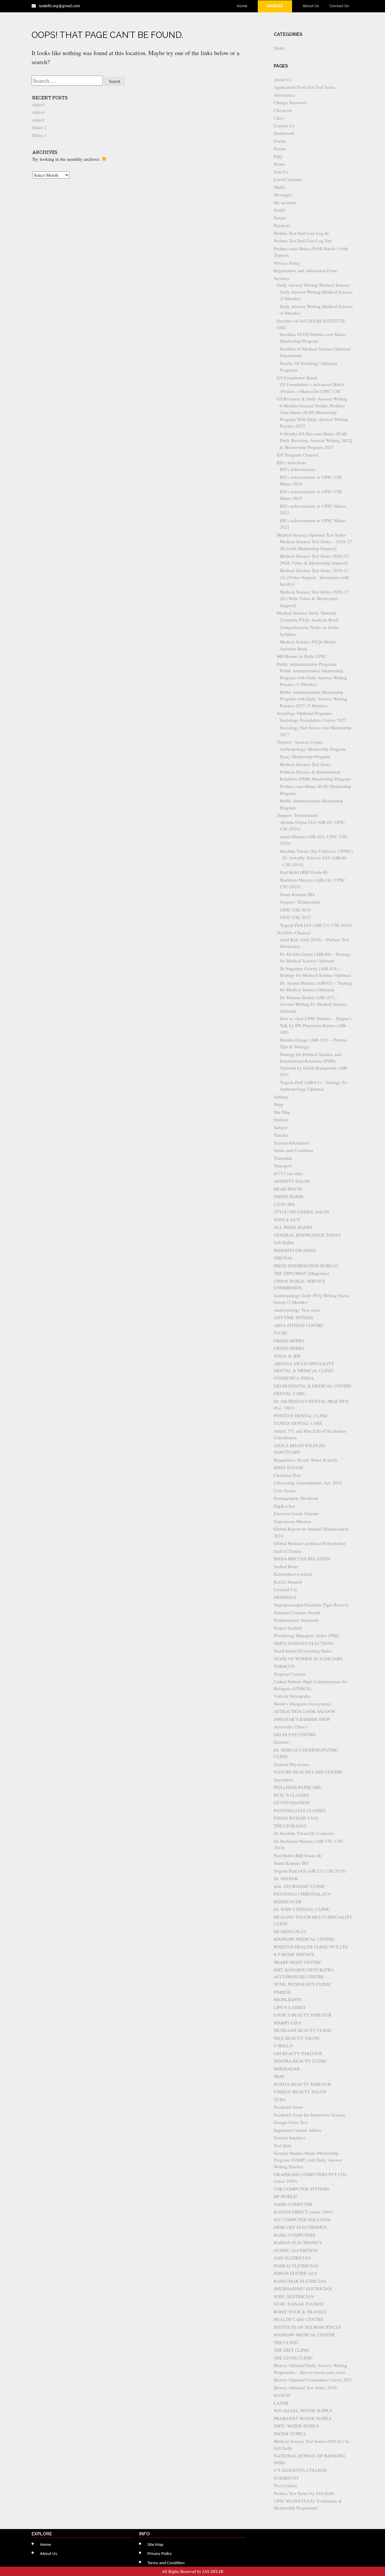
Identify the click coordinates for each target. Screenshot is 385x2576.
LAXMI (281, 2403)
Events (280, 141)
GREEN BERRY (289, 1341)
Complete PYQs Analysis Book (309, 620)
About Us (311, 6)
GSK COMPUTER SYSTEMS (301, 2189)
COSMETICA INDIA (294, 1378)
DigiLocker (284, 1506)
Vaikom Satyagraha (292, 1696)
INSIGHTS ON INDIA (295, 1250)
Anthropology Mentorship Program (313, 749)
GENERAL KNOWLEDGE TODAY (307, 1235)
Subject (281, 1127)
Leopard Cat (285, 1589)
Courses (275, 6)
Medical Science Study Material (306, 613)
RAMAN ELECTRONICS (298, 2242)
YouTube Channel (294, 933)
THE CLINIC (286, 2342)
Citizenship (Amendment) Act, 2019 (308, 1483)
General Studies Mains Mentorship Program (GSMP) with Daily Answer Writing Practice (308, 2160)
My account (285, 202)
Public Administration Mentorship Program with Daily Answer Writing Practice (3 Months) (313, 677)
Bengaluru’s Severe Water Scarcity (306, 1460)
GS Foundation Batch (297, 378)
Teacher (281, 1135)
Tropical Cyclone (290, 1674)
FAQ (278, 156)
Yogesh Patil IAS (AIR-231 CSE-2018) (316, 925)
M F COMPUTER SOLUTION (302, 2219)
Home (242, 6)
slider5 (38, 104)
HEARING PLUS (290, 1931)
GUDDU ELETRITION (296, 2250)
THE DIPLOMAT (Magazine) (301, 1273)
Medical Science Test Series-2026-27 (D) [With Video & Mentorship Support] (314, 598)
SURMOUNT (286, 2478)
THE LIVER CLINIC (293, 2358)
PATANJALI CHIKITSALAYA (302, 1894)
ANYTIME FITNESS (293, 1317)
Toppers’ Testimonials (297, 815)
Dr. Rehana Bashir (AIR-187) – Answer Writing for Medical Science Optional (314, 1004)
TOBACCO (284, 1666)
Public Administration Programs (307, 664)
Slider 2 (39, 127)
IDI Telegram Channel (298, 455)
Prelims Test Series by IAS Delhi (304, 2493)
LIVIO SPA (284, 1204)
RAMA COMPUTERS (294, 2235)
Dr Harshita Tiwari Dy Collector (304, 1833)
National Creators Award (297, 1612)
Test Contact (285, 2485)
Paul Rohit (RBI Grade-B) (304, 872)
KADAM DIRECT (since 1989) (303, 2212)
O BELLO (283, 2045)
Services (282, 278)
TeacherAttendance (292, 1143)
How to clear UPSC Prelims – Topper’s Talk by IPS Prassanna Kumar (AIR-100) (316, 1025)
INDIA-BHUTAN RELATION (302, 1559)
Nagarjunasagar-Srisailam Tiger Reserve (311, 1605)
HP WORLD (285, 2196)
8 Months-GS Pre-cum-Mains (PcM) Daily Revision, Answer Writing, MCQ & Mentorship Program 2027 (316, 440)
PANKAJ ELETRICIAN (296, 2266)
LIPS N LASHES (290, 2007)
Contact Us (339, 6)
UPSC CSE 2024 (295, 910)
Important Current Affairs (297, 2130)
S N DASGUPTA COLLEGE (300, 2470)
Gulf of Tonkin (288, 1551)
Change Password (290, 102)
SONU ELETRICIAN (294, 2296)
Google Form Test (291, 2122)
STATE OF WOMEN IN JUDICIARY (308, 1659)
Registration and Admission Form (305, 270)
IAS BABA (284, 1242)
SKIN (279, 2076)
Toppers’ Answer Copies (300, 742)
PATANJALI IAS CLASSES (300, 1810)
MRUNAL (283, 1258)
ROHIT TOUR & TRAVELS (300, 2312)
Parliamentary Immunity (296, 1620)
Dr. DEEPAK (286, 1878)
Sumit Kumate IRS (297, 894)
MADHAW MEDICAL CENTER (304, 2335)
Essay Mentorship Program (305, 756)
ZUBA (280, 2099)
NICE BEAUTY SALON (297, 2038)
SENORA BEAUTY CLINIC (300, 2061)
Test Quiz (283, 2145)
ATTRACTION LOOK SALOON (304, 1711)
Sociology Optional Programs (304, 713)
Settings (281, 1097)
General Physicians (292, 1764)
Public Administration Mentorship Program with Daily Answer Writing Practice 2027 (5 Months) (313, 699)
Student (281, 1120)
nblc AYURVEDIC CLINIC (300, 1886)
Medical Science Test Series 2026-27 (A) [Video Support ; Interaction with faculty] (314, 577)
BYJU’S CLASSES (291, 1795)
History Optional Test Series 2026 (305, 2388)
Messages (283, 195)
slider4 (38, 112)
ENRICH (282, 1992)
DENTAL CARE (289, 1393)
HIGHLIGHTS (287, 1999)
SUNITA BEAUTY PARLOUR (302, 2084)
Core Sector (285, 1490)
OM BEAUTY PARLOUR (298, 2053)
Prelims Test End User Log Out (303, 241)
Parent (280, 218)
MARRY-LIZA (288, 2023)
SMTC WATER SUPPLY (297, 2426)
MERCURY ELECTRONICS (300, 2227)
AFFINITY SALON (292, 1181)
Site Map (282, 1112)
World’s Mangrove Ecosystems (302, 1704)
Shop (279, 1104)
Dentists (281, 1742)
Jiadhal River (286, 1566)
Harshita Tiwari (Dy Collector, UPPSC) (316, 851)
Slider (279, 48)
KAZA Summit (288, 1582)
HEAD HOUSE (288, 1189)
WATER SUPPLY (290, 2434)
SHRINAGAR (287, 2069)
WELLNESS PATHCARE (297, 1787)
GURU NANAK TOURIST (299, 2304)
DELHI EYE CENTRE (295, 1734)
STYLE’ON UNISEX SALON (302, 1212)
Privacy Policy (287, 263)
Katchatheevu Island (293, 1574)
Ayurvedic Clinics (290, 1727)
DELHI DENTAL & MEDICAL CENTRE (313, 1386)
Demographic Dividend (296, 1498)
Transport (283, 1166)
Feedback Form (288, 2107)
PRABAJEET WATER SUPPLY (303, 2418)
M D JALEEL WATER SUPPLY (303, 2410)
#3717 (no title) (288, 1173)
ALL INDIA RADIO (293, 1227)
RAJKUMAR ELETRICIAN (300, 2281)
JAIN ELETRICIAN (292, 2258)
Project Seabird (288, 1628)
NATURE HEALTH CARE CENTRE (308, 1772)
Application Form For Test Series (305, 87)
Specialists (283, 1780)
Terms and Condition (293, 1150)
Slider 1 (39, 135)
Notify (280, 210)
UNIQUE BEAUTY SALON (300, 2092)
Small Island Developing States (303, 1651)
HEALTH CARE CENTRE (299, 2319)
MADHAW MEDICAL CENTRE (304, 1939)
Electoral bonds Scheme (296, 1513)
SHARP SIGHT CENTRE (297, 1962)
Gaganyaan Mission (292, 1521)
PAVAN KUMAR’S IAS (296, 1818)
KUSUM (282, 2395)
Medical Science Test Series (306, 764)
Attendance (284, 95)
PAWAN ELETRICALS (295, 2273)
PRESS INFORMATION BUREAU (306, 1266)
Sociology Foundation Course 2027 (313, 720)
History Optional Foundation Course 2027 (313, 2380)
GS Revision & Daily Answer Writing (312, 399)
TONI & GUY (287, 1219)
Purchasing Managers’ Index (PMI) (306, 1635)
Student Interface (290, 2138)
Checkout (283, 110)
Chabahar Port (287, 1475)
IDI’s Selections (291, 463)
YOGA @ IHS (287, 1356)
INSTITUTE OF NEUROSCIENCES (307, 2327)
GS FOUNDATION (292, 1802)
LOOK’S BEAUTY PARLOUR (303, 2015)
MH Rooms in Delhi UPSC (302, 656)
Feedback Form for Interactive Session (310, 2115)
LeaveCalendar (288, 179)
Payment (282, 225)
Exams (280, 148)
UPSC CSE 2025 (295, 917)
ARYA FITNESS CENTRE (299, 1325)
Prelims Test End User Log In (301, 233)
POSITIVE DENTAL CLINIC (301, 1416)
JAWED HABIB (289, 1196)
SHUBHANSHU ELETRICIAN (303, 2288)
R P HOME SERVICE (294, 1954)
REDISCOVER (288, 1902)
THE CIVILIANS (290, 1826)
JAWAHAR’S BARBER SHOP (302, 1719)
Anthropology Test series (297, 1310)
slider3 (38, 120)
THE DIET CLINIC (292, 2350)
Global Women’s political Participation (310, 1543)
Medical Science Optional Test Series (311, 535)
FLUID (280, 1333)
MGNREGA (285, 1597)
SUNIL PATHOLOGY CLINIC (303, 1984)
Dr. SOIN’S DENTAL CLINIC (302, 1909)
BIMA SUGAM (288, 1467)
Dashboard (284, 133)
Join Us (281, 172)
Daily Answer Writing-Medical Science (313, 285)
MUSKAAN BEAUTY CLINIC (303, 2030)
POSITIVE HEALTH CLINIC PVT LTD (311, 1947)
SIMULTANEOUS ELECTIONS (304, 1643)
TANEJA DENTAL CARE (298, 1423)
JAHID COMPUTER (293, 2204)
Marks (280, 187)
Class (279, 118)
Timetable (283, 1158)
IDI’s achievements (298, 469)
